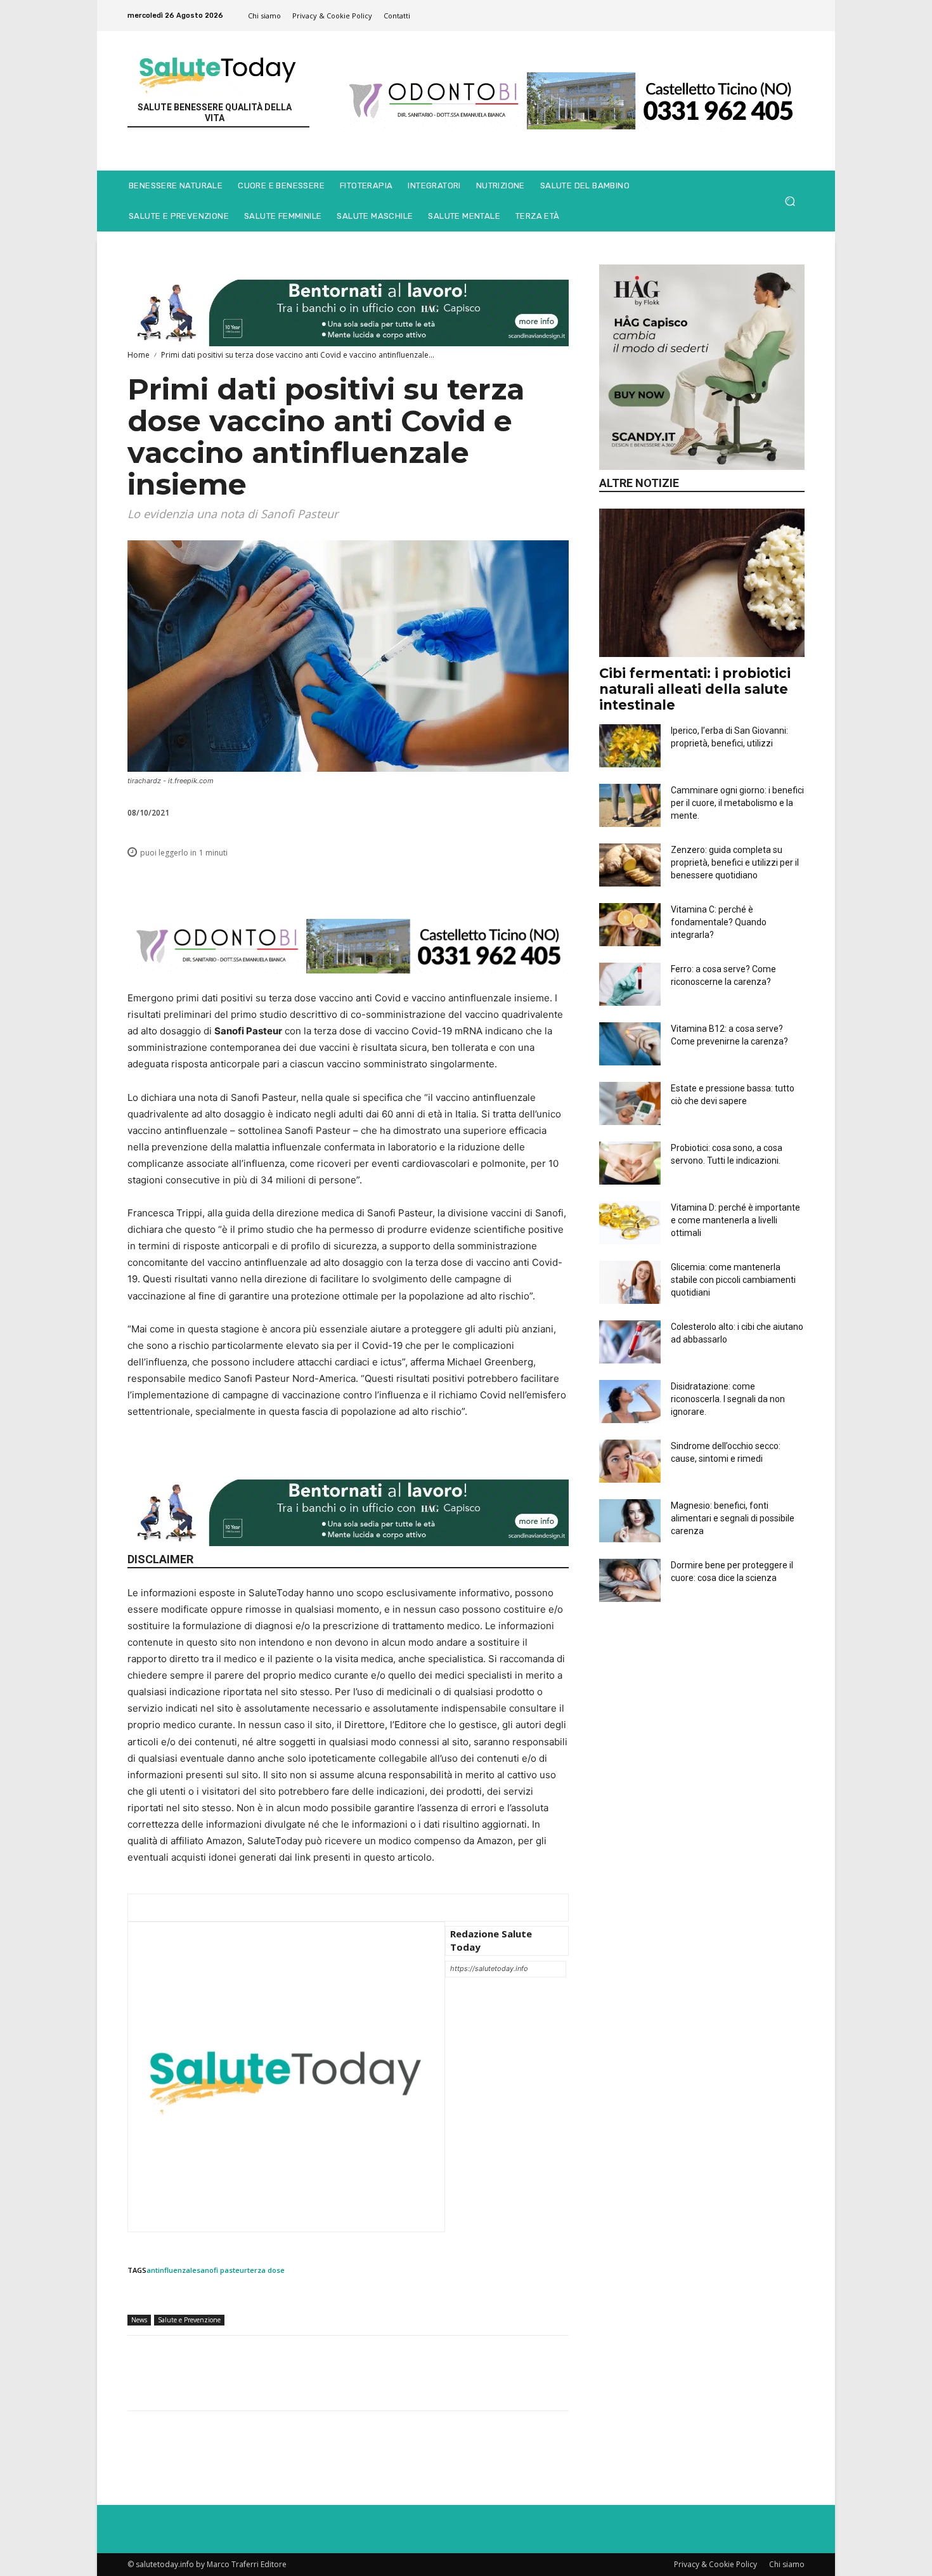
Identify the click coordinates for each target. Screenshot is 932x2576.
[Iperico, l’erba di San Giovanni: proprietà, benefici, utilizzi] (630, 746)
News (139, 2320)
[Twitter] (380, 881)
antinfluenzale (172, 2270)
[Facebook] (351, 881)
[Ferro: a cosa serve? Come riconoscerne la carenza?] (630, 984)
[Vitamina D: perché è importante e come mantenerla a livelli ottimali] (630, 1223)
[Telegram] (526, 881)
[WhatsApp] (409, 881)
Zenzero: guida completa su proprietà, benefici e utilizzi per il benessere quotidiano (735, 862)
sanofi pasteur (222, 2270)
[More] (555, 881)
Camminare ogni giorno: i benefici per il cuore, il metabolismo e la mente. (737, 803)
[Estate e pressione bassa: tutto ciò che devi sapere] (630, 1103)
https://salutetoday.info (489, 1968)
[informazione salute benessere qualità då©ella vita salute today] (218, 71)
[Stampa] (496, 881)
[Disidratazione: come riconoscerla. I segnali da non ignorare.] (630, 1402)
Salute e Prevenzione (189, 2320)
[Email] (467, 881)
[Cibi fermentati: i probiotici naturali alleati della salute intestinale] (702, 582)
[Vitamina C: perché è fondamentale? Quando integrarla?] (630, 925)
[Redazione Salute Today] (286, 2077)
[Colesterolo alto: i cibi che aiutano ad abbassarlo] (630, 1342)
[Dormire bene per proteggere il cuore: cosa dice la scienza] (630, 1580)
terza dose (266, 2270)
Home (139, 355)
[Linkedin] (438, 881)
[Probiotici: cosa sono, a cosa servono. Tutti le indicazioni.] (630, 1163)
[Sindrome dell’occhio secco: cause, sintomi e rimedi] (630, 1461)
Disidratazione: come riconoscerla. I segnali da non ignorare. (728, 1399)
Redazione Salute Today (491, 1940)
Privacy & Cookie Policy (715, 2564)
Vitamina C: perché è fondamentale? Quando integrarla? (719, 922)
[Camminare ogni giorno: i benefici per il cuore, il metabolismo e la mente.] (630, 805)
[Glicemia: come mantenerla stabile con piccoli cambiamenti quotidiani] (630, 1282)
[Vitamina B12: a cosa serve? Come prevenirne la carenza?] (630, 1044)
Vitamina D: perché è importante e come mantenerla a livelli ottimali (735, 1220)
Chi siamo (787, 2564)
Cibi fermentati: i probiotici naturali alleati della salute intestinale (695, 689)
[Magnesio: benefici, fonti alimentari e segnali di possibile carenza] (630, 1521)
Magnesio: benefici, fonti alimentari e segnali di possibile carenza (733, 1518)
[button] (790, 201)
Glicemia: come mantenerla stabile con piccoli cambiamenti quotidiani (733, 1280)
